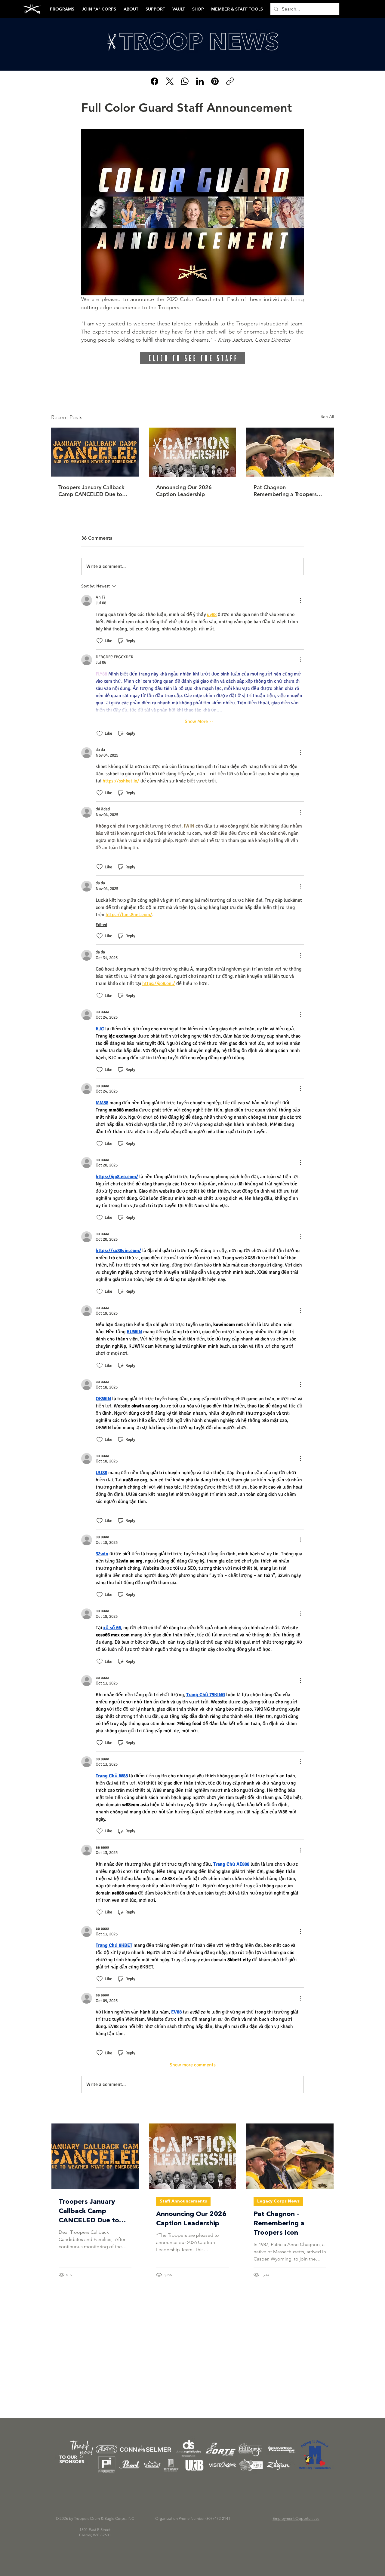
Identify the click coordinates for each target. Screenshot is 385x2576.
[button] (286, 1184)
